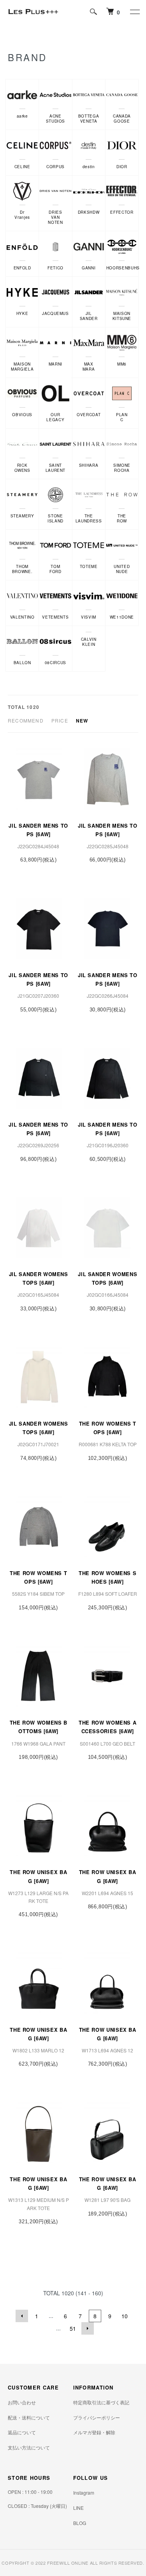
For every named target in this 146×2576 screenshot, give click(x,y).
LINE (78, 2508)
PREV (22, 2316)
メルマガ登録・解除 (94, 2432)
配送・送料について (29, 2417)
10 (125, 2316)
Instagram (84, 2492)
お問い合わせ (22, 2402)
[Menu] (134, 12)
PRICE (60, 720)
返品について (22, 2432)
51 (73, 2328)
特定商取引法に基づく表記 (101, 2402)
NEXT (88, 2328)
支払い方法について (29, 2447)
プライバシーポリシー (97, 2417)
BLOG (80, 2523)
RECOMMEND (26, 720)
